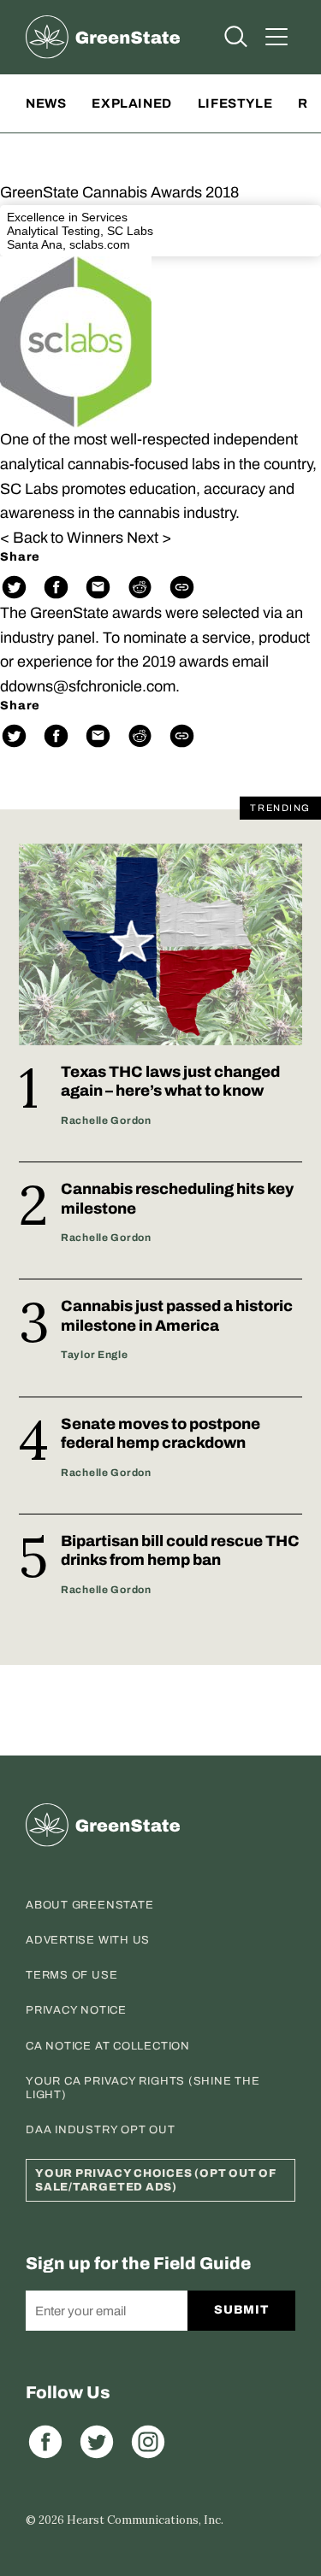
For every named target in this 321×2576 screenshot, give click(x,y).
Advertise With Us (88, 1940)
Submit (241, 2310)
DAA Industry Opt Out (101, 2130)
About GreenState (89, 1905)
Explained (131, 103)
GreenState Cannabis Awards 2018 (119, 192)
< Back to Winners (62, 538)
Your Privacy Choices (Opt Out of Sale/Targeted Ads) (156, 2180)
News (46, 103)
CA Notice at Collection (108, 2046)
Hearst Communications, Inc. (145, 2520)
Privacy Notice (76, 2010)
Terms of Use (71, 1975)
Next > (149, 538)
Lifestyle (235, 103)
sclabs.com (100, 244)
